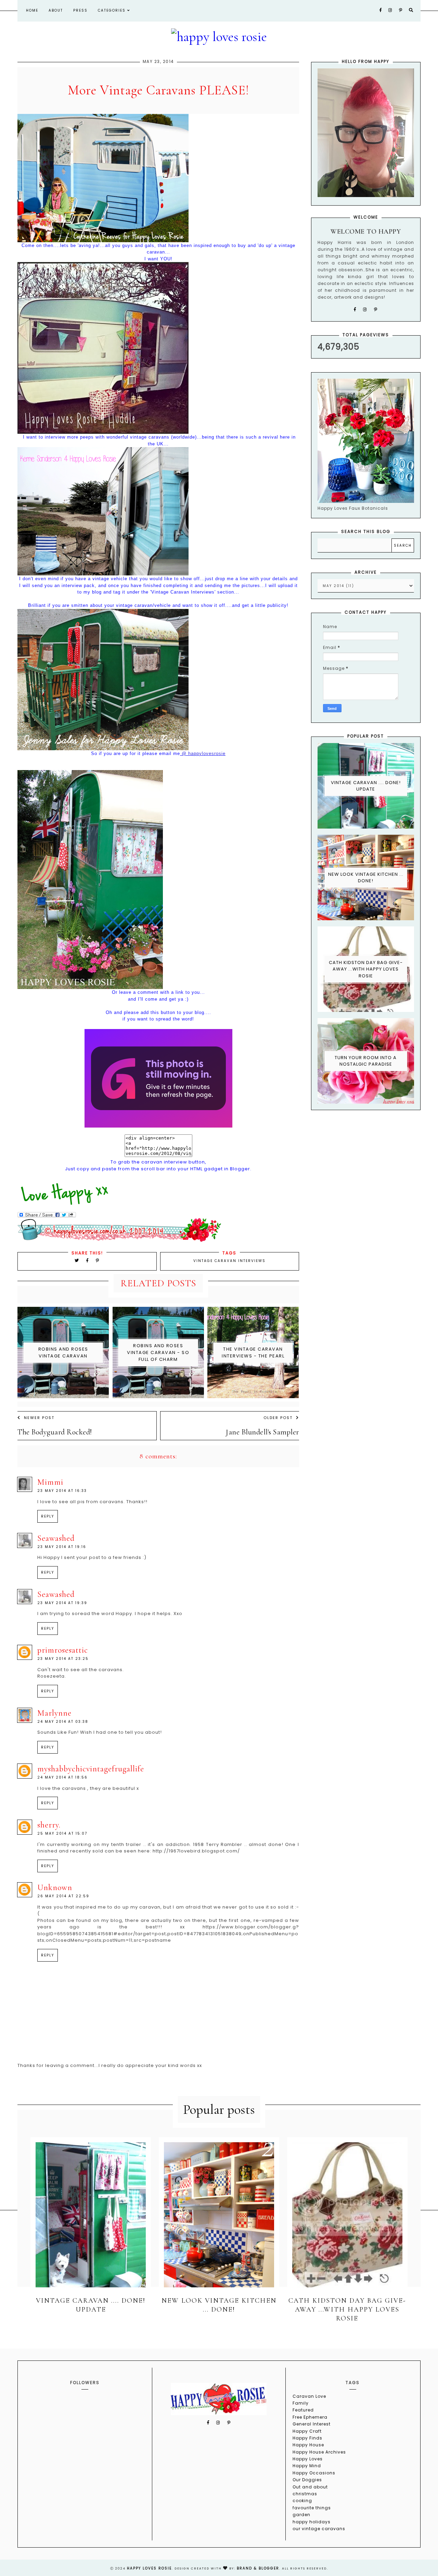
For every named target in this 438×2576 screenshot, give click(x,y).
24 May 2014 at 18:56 (62, 1777)
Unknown (55, 1888)
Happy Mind (307, 2466)
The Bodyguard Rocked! (55, 1432)
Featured (303, 2410)
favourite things (312, 2508)
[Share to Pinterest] (98, 1260)
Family (301, 2403)
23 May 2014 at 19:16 (62, 1547)
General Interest (312, 2424)
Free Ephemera (310, 2417)
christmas (305, 2494)
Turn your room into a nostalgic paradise (366, 1061)
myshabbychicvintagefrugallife (91, 1769)
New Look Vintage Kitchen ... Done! (366, 878)
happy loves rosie (149, 2568)
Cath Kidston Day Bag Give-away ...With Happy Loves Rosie (366, 969)
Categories (113, 10)
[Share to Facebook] (88, 1260)
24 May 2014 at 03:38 (63, 1722)
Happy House (308, 2445)
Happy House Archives (319, 2452)
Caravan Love (309, 2396)
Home (32, 10)
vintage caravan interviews (229, 1261)
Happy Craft (307, 2431)
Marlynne (54, 1713)
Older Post (278, 1418)
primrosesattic (63, 1650)
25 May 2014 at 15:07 (62, 1833)
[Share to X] (77, 1260)
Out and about (310, 2487)
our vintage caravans (319, 2529)
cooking (302, 2501)
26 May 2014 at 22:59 (63, 1896)
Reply (48, 1516)
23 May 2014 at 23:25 (63, 1659)
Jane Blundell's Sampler (262, 1432)
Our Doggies (307, 2480)
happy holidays (312, 2522)
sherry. (49, 1825)
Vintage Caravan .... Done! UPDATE (366, 786)
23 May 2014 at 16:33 (62, 1491)
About (56, 10)
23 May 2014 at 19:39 (62, 1603)
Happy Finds (307, 2438)
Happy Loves (308, 2459)
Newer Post (39, 1418)
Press (80, 10)
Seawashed (56, 1538)
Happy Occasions (314, 2473)
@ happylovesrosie (203, 753)
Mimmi (50, 1482)
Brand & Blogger (258, 2568)
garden (301, 2515)
